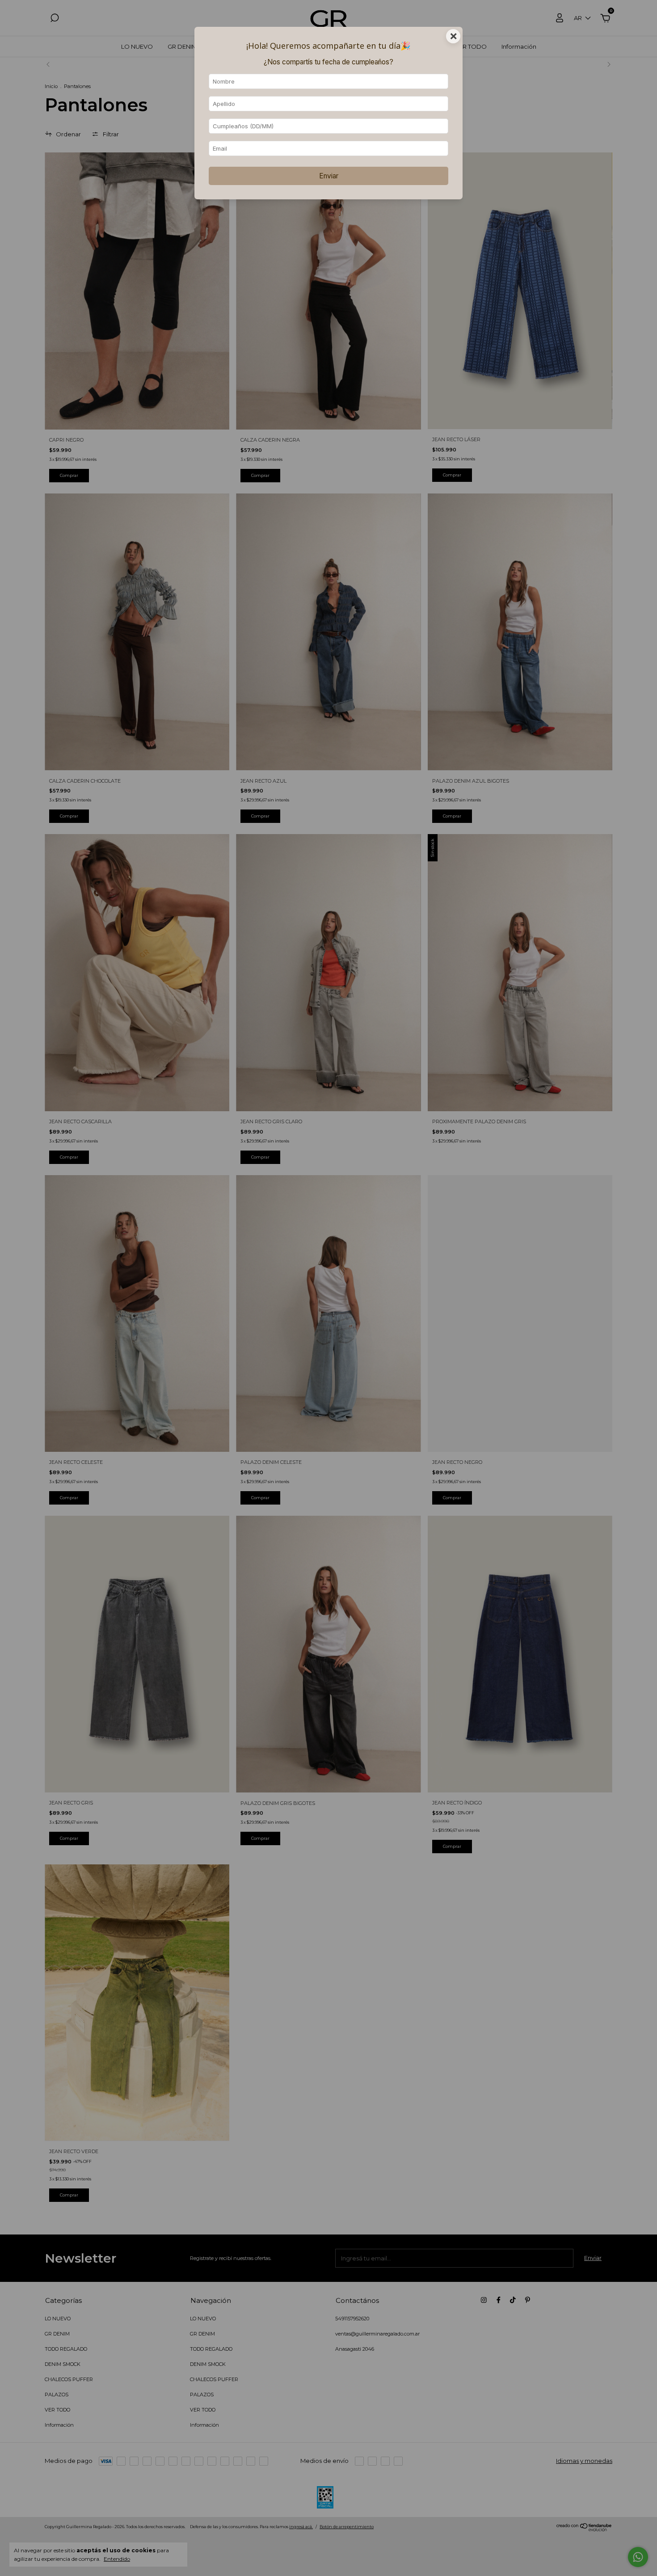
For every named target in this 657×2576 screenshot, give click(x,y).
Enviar (329, 176)
